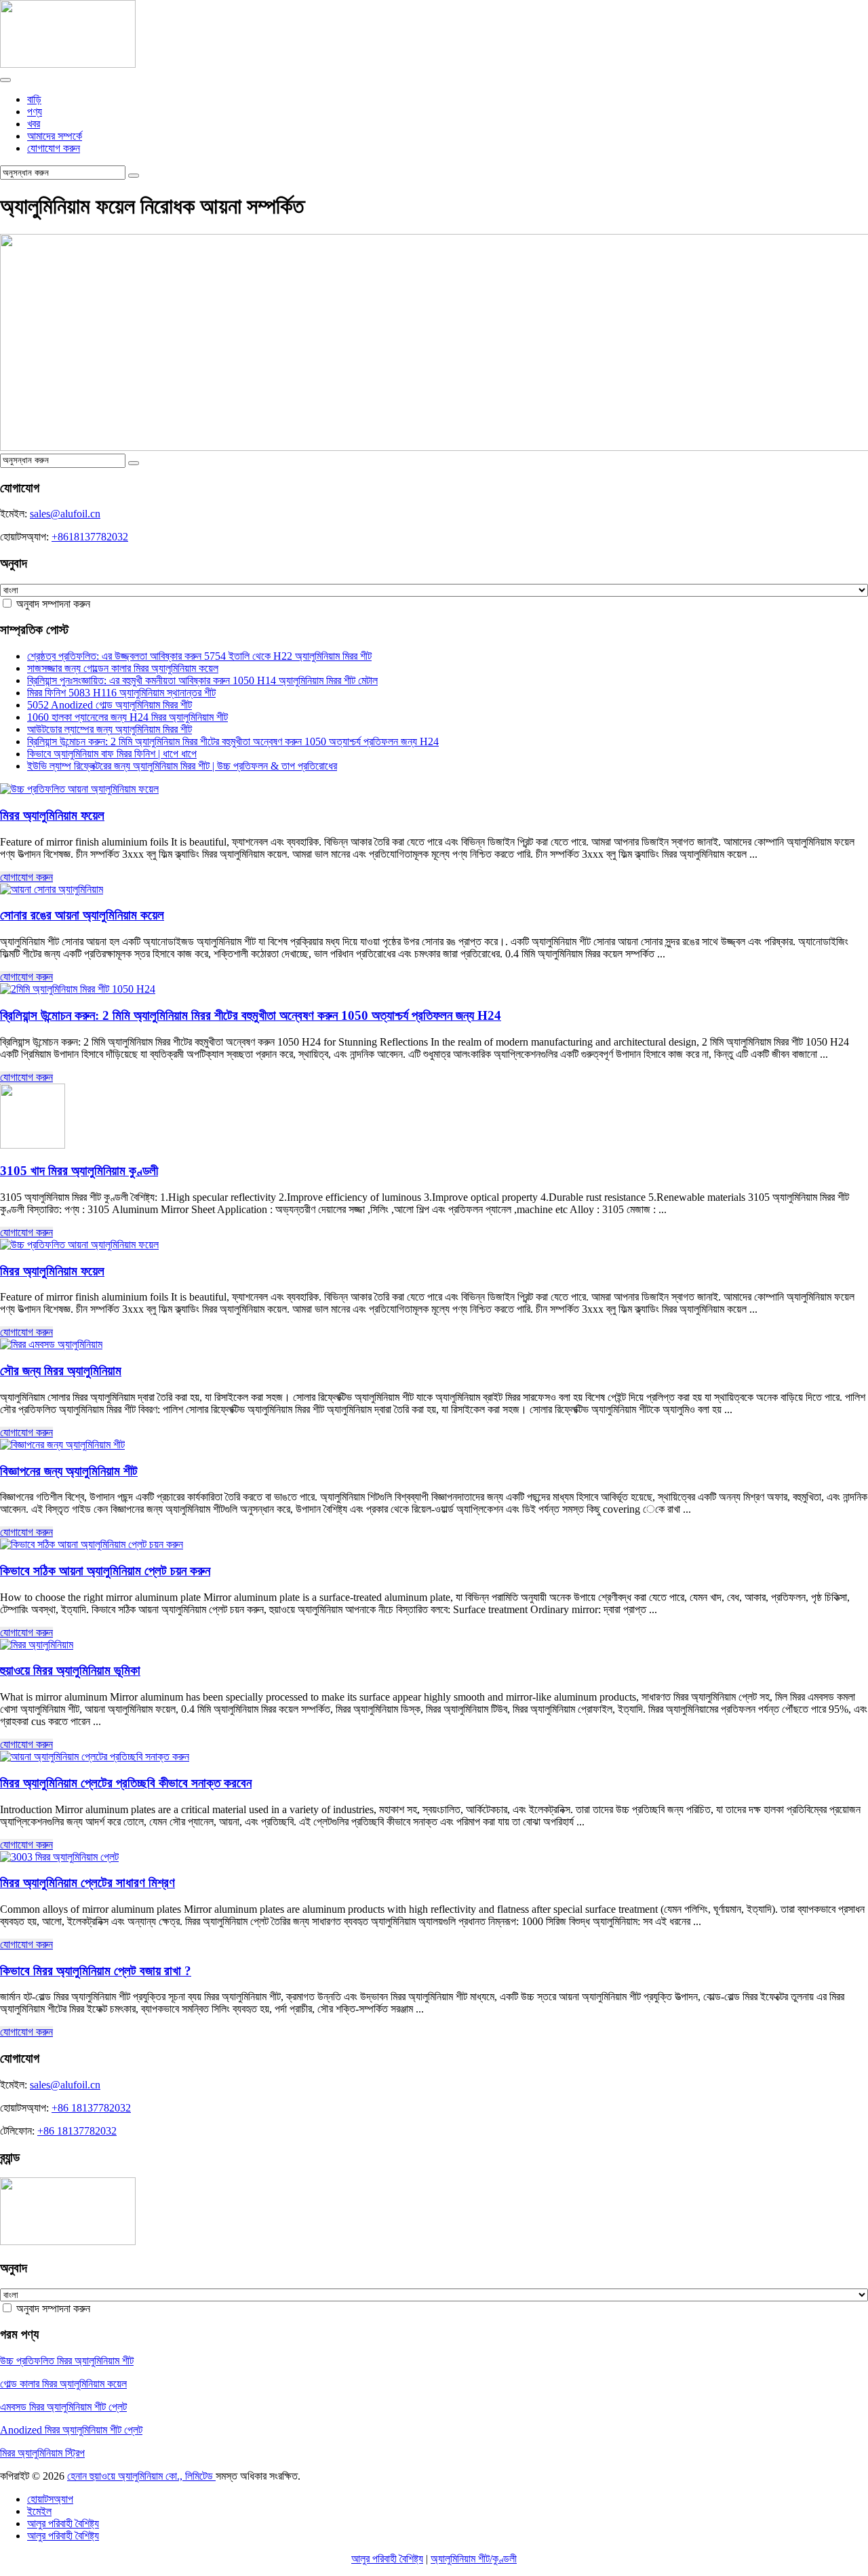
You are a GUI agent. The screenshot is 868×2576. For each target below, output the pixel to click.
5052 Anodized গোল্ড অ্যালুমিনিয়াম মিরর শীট (110, 705)
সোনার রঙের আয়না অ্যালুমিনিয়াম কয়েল (82, 915)
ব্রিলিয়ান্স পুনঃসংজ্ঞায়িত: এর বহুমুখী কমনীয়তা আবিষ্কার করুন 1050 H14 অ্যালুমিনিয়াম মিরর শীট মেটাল (202, 680)
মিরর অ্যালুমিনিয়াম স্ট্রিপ (42, 2453)
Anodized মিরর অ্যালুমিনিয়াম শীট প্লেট (71, 2430)
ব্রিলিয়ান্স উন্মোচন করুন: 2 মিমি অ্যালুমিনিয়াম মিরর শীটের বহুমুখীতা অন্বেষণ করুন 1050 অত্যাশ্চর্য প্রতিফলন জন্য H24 (233, 741)
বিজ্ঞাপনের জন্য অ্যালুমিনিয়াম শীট (69, 1471)
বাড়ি (34, 99)
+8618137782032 (90, 537)
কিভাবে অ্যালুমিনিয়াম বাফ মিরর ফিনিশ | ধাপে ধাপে (112, 754)
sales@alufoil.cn (65, 514)
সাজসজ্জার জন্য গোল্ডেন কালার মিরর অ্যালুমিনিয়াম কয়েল (123, 668)
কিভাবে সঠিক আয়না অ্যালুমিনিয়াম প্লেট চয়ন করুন (105, 1571)
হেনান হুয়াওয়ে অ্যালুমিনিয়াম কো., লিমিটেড (141, 2476)
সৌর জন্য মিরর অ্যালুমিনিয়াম (61, 1371)
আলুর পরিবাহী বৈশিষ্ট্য (387, 2559)
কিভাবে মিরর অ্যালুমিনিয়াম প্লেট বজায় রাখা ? (96, 1971)
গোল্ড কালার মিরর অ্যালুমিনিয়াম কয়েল (63, 2384)
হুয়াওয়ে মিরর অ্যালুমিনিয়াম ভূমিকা (70, 1670)
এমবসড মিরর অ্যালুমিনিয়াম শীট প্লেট (63, 2407)
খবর (34, 124)
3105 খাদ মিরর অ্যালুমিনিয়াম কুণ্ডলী (79, 1171)
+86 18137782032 (91, 2108)
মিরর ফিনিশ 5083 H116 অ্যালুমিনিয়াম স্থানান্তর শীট (121, 693)
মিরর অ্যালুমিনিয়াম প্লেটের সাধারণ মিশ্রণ (87, 1883)
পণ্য (35, 112)
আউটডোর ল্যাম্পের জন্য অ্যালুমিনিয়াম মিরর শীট (110, 729)
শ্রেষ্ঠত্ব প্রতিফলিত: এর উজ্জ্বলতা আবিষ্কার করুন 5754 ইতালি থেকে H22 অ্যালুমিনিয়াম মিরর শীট (199, 656)
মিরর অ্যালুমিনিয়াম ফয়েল (52, 815)
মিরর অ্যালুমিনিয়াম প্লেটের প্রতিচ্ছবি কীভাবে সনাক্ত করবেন (126, 1783)
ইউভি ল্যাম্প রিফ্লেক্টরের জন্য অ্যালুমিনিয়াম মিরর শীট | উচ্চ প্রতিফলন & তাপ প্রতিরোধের (182, 766)
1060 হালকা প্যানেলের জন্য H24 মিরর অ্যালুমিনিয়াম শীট (127, 717)
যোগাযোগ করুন (54, 148)
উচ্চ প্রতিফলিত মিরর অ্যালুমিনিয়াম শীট (67, 2361)
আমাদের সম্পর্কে (55, 136)
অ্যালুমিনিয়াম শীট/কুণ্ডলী (474, 2559)
